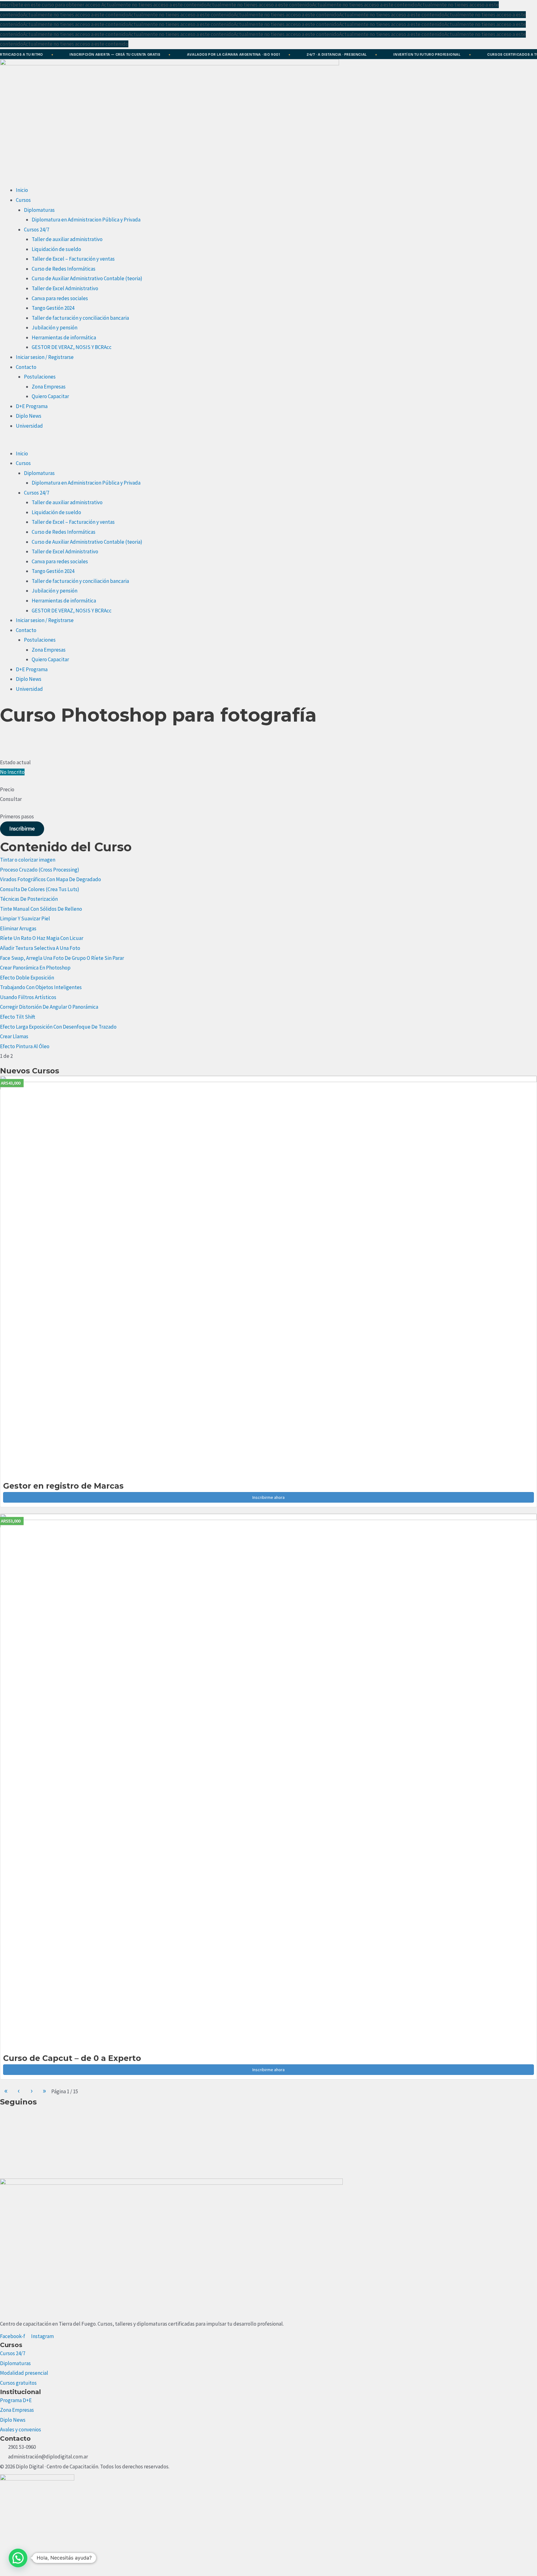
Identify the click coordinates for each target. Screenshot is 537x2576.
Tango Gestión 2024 (53, 308)
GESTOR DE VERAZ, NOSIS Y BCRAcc (72, 347)
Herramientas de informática (64, 337)
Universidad (29, 426)
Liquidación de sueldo (56, 249)
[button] (268, 444)
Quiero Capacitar (50, 396)
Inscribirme (22, 829)
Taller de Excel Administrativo (65, 288)
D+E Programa (32, 406)
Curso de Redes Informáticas (64, 269)
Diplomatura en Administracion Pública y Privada (86, 220)
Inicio (22, 190)
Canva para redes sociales (60, 298)
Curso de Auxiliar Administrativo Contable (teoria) (87, 278)
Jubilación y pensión (55, 328)
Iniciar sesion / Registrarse (45, 357)
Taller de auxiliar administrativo (67, 239)
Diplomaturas (39, 210)
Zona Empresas (49, 387)
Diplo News (29, 416)
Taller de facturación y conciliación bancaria (80, 318)
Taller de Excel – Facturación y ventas (73, 259)
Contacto (26, 367)
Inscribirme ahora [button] (268, 1497)
